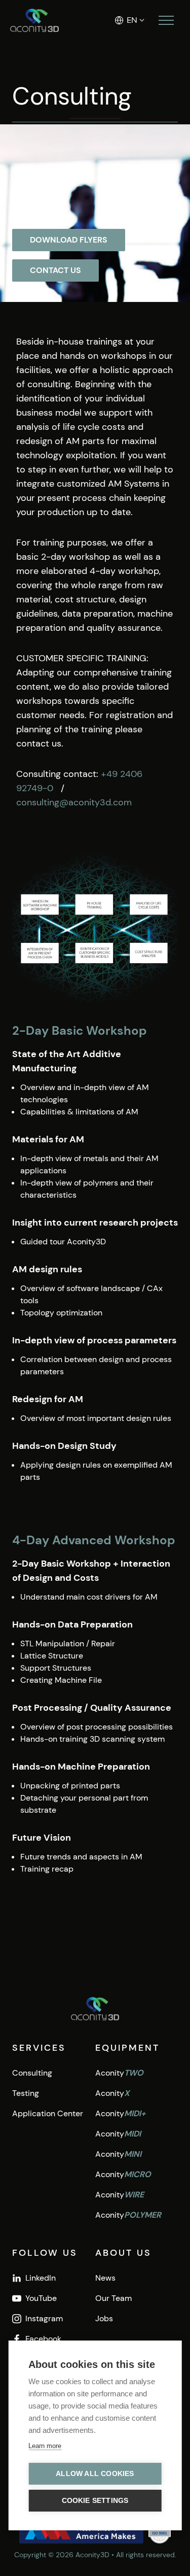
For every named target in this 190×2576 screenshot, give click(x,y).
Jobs (104, 2318)
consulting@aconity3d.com (74, 802)
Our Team (113, 2298)
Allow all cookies (95, 2474)
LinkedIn (41, 2278)
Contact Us (55, 270)
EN (132, 20)
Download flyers (69, 240)
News (105, 2278)
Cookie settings (95, 2501)
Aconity (119, 2073)
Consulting (32, 2073)
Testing (26, 2093)
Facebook (43, 2339)
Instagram (44, 2318)
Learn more (45, 2446)
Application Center (48, 2113)
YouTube (41, 2298)
